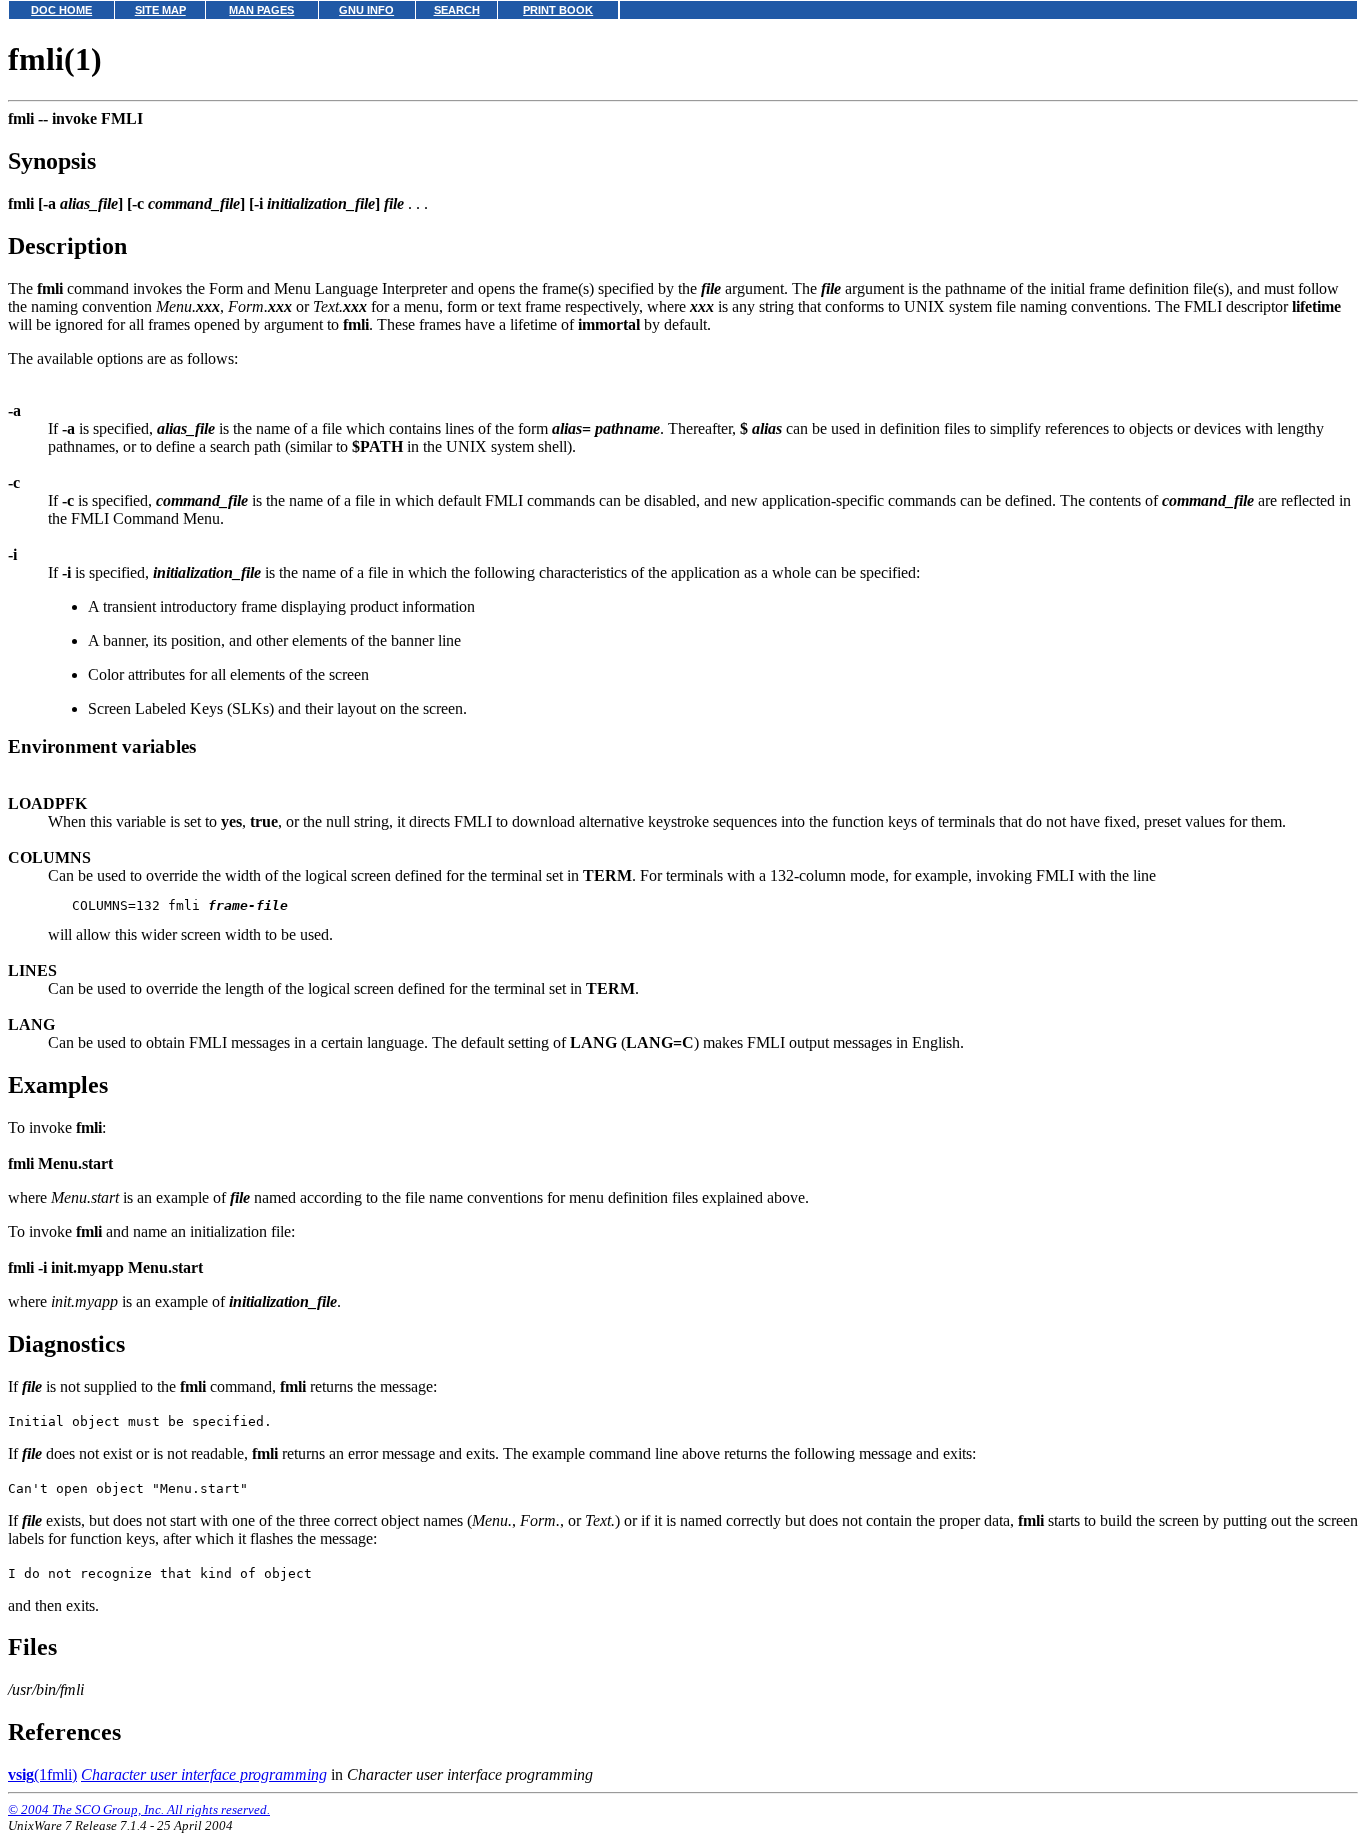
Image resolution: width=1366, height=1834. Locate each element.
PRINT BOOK (558, 10)
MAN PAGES (261, 10)
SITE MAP (160, 10)
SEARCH (457, 10)
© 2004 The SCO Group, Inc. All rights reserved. (139, 1809)
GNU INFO (366, 10)
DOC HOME (61, 10)
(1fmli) (42, 1774)
